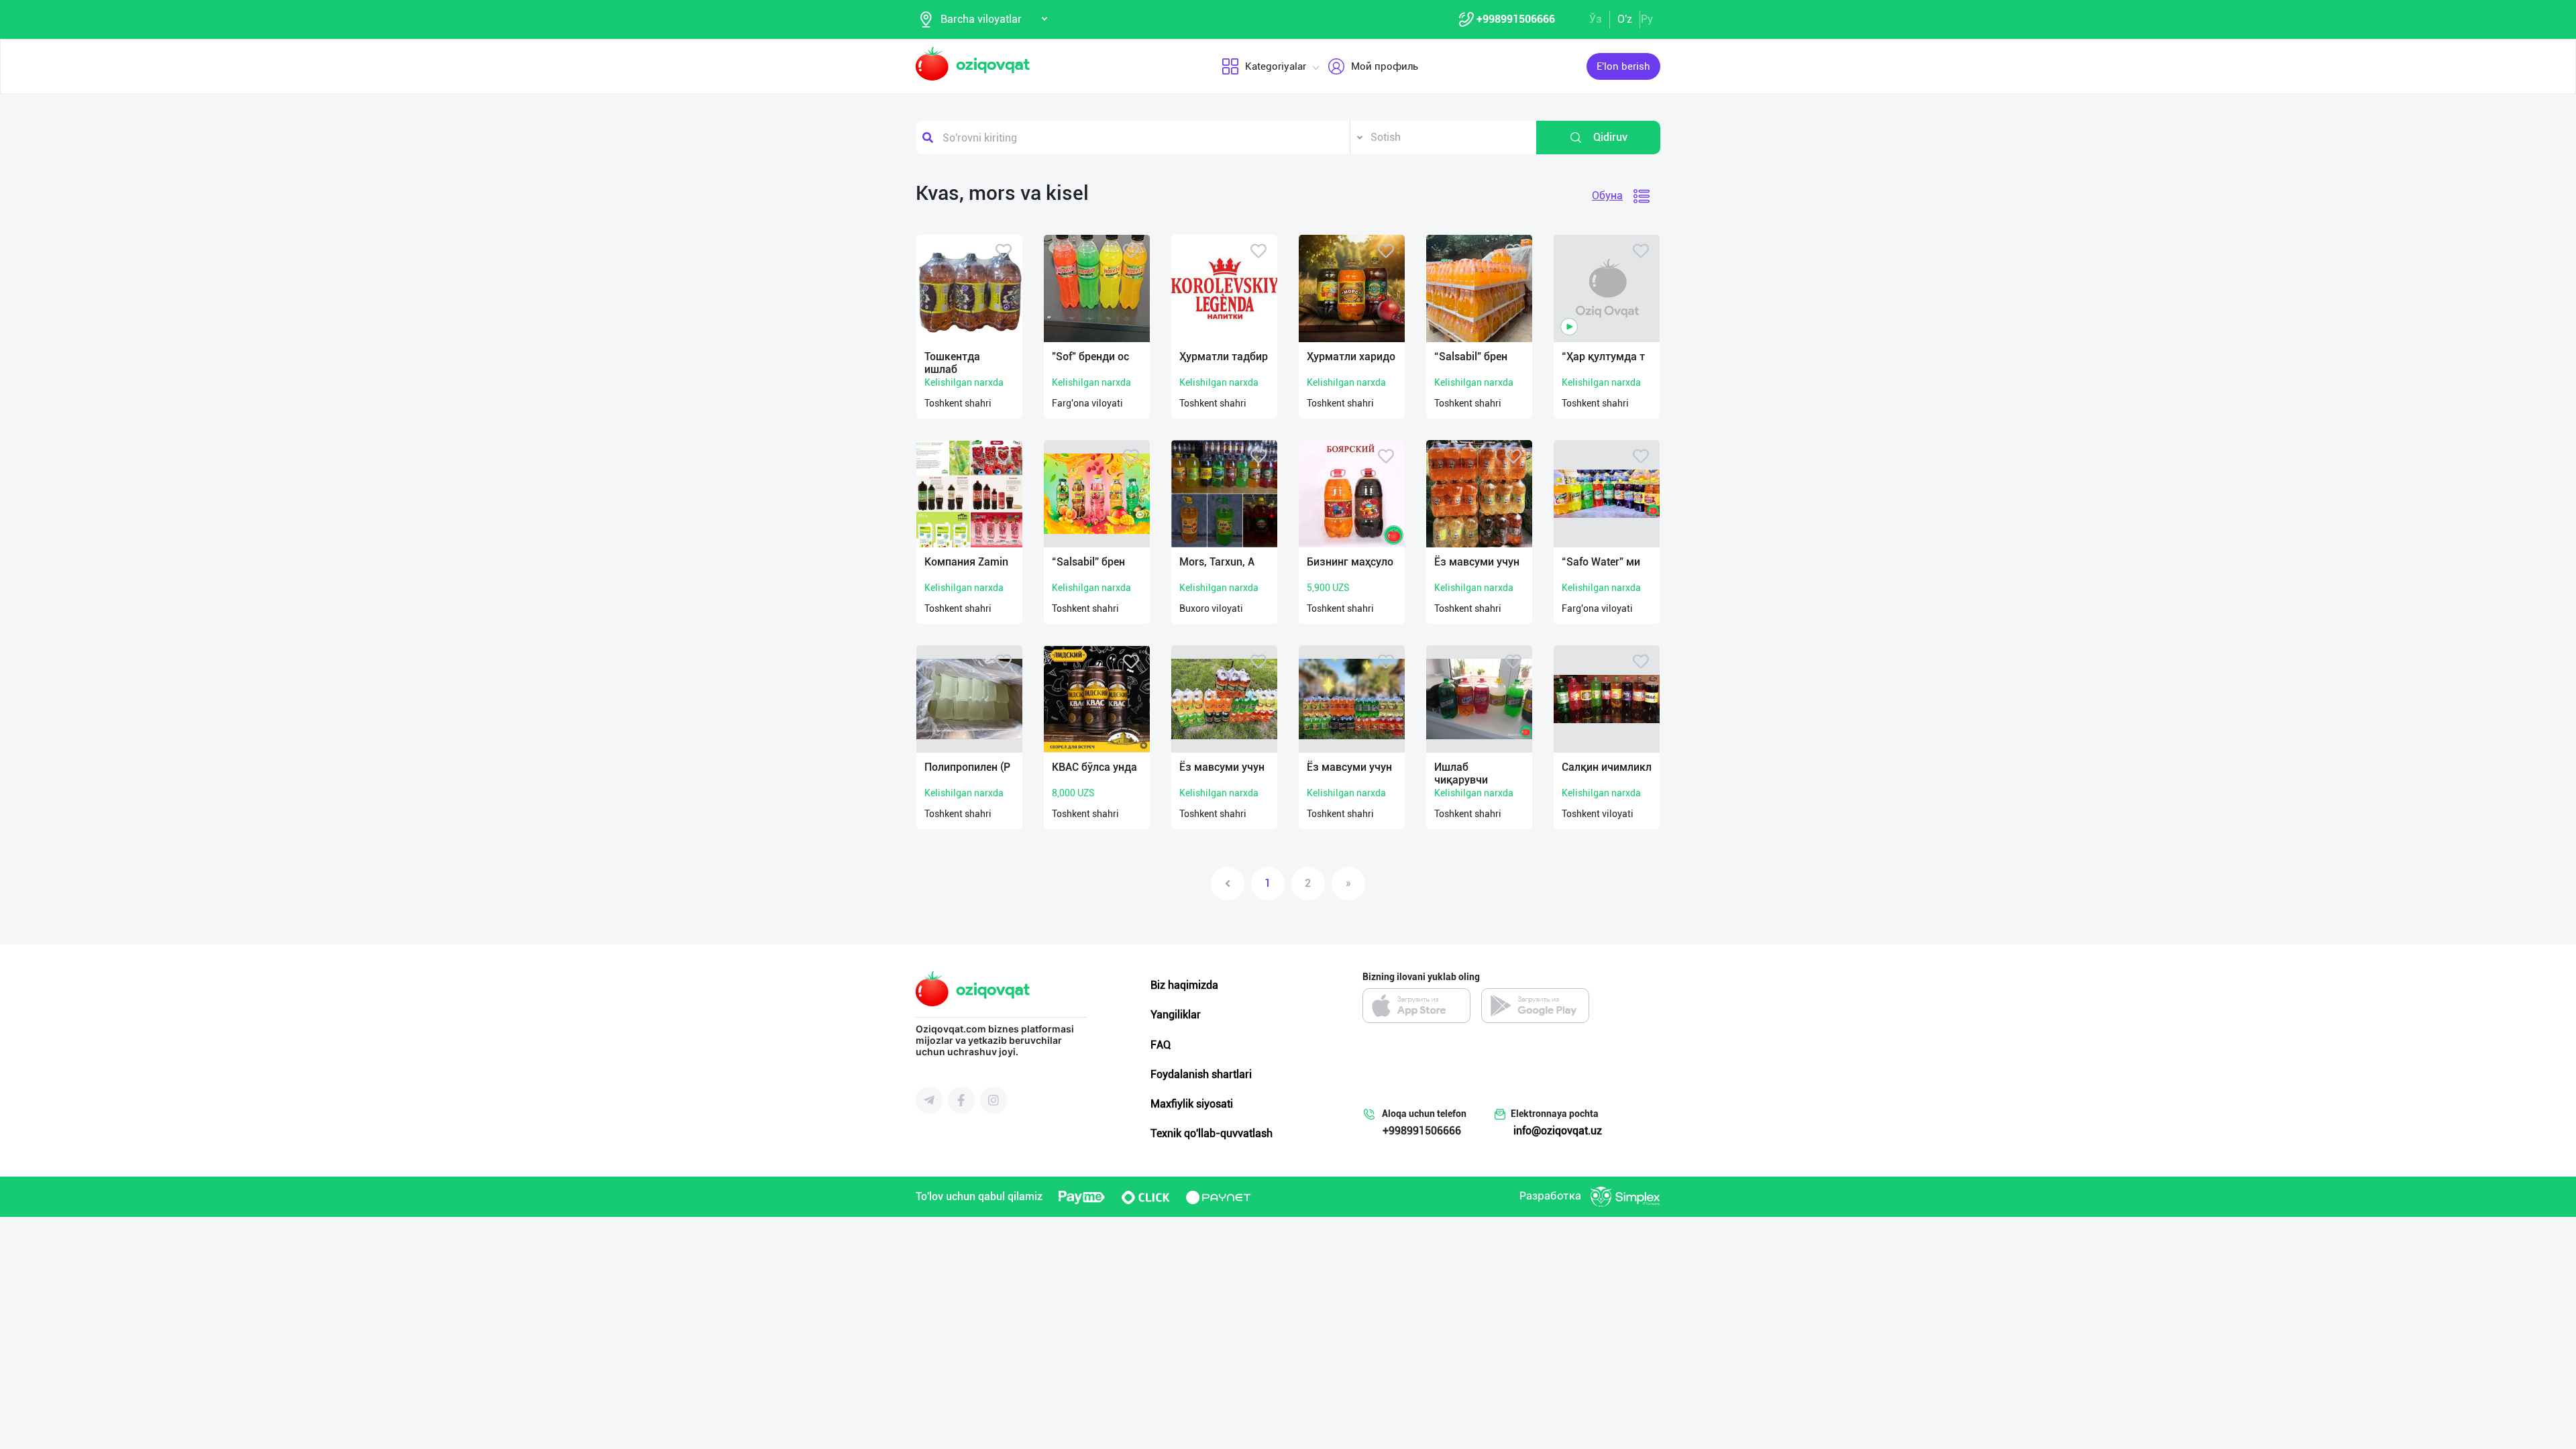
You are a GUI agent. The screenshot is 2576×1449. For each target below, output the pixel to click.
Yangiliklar (1176, 1015)
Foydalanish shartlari (1201, 1074)
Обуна (1607, 196)
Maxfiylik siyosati (1192, 1104)
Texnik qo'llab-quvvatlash (1212, 1133)
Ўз (1596, 19)
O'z (1625, 19)
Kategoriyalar (1276, 66)
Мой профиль (1385, 66)
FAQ (1161, 1045)
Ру (1647, 19)
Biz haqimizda (1184, 985)
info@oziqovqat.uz (1558, 1131)
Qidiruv (1610, 137)
